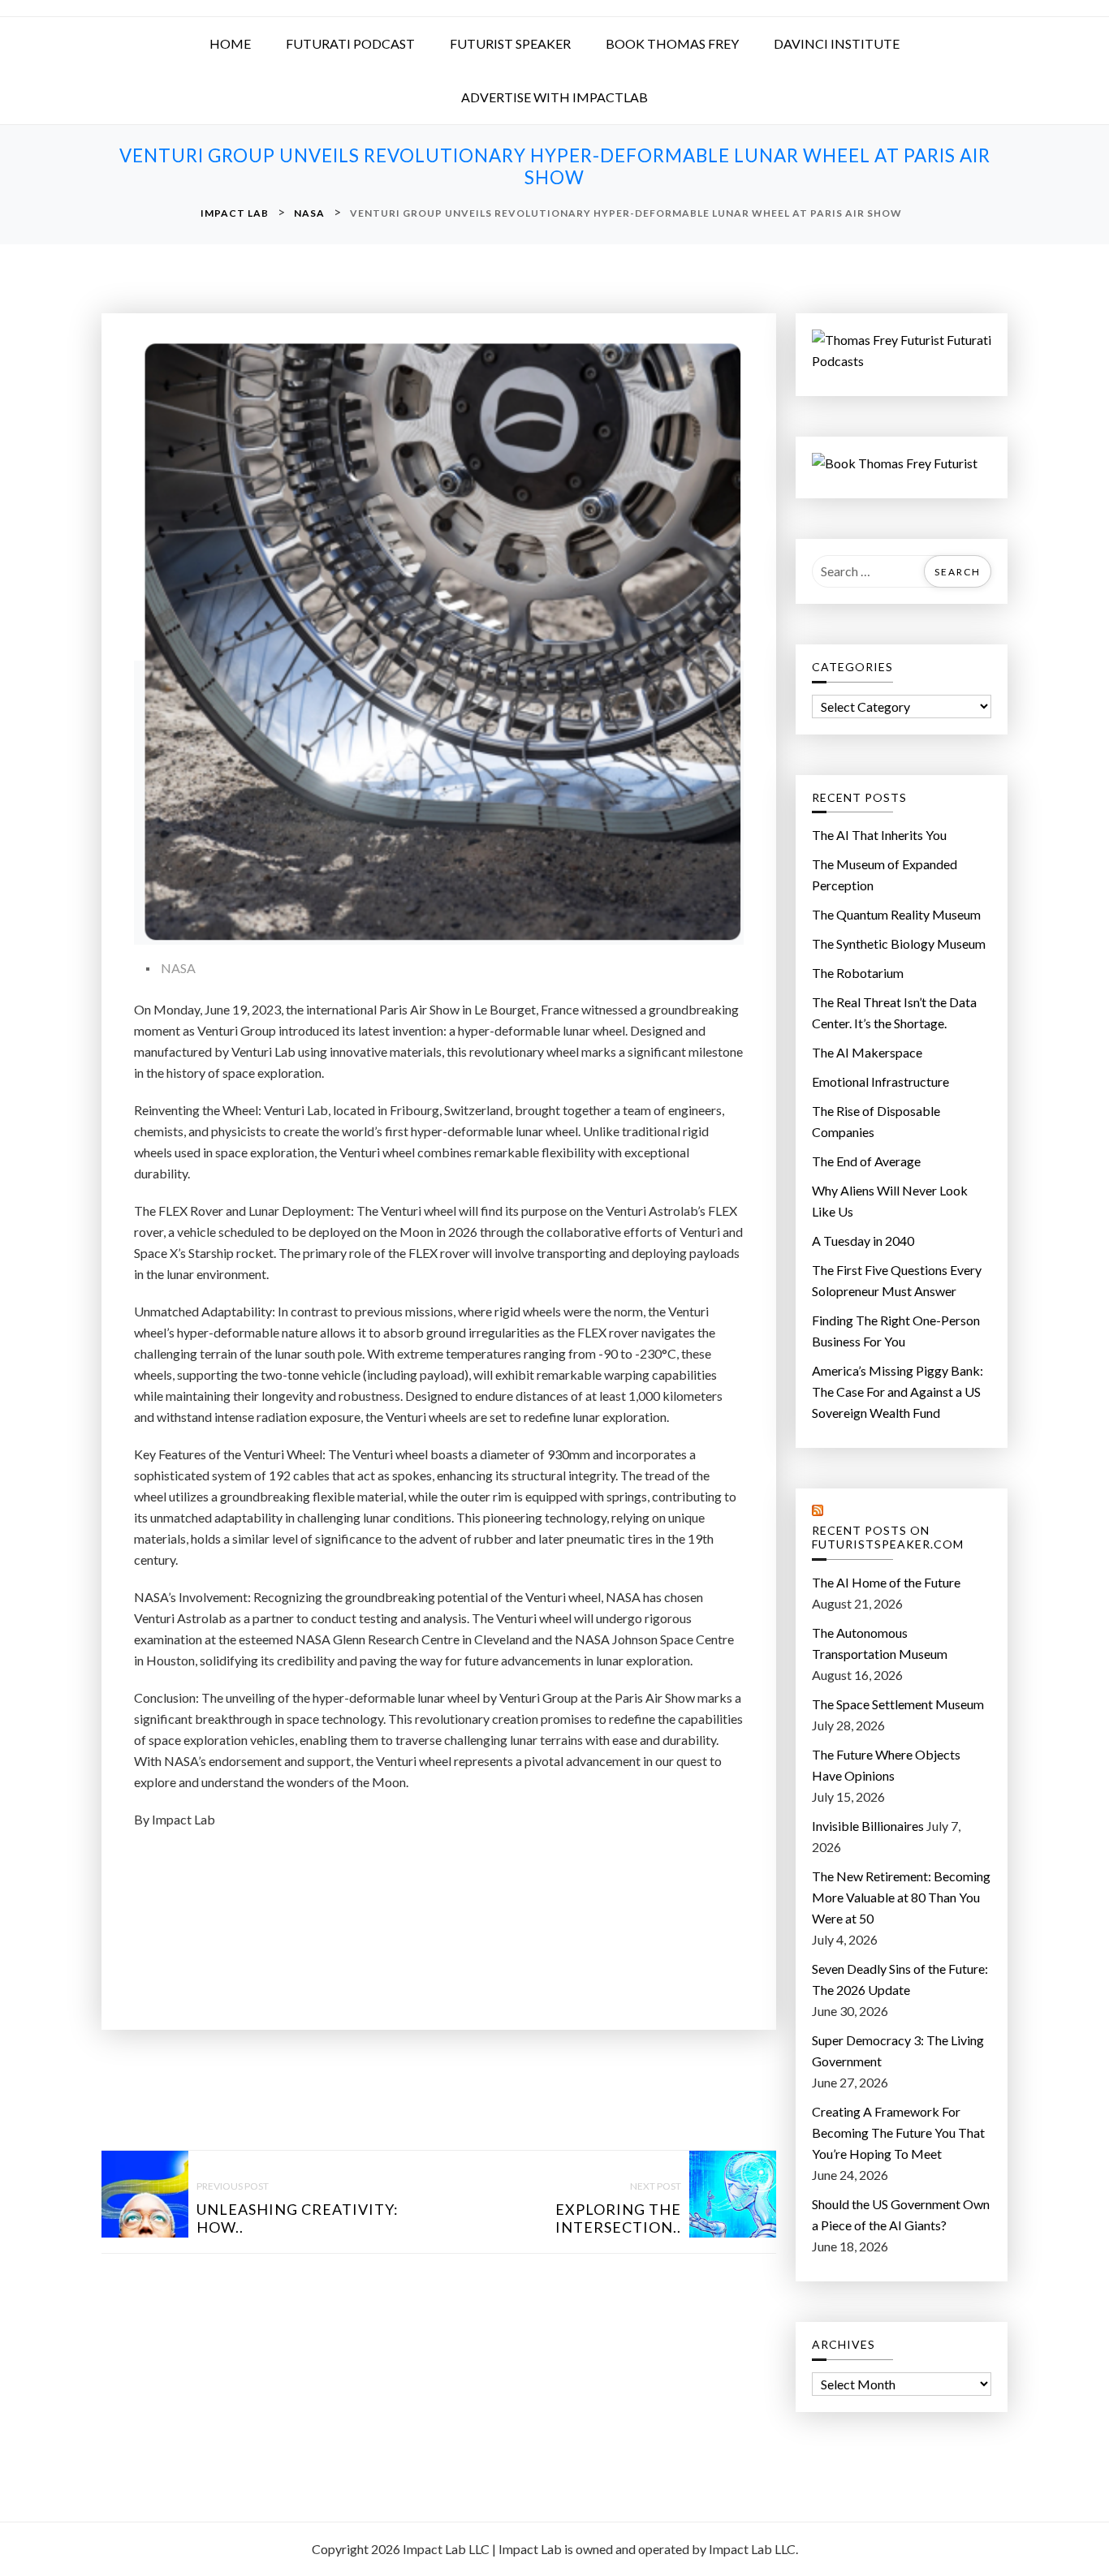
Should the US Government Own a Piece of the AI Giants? (901, 2214)
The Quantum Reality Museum (896, 914)
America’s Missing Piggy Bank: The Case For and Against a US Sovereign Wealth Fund (898, 1391)
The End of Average (866, 1161)
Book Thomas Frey (672, 43)
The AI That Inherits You (879, 835)
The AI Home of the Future (886, 1582)
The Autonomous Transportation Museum (880, 1643)
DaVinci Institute (837, 43)
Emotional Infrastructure (880, 1081)
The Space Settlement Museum (898, 1704)
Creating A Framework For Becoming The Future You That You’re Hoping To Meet (898, 2132)
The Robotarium (858, 973)
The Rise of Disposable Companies (876, 1121)
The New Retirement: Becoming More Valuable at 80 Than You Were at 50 (901, 1897)
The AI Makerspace (867, 1052)
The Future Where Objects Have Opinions (886, 1765)
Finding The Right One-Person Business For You (896, 1331)
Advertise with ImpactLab (554, 97)
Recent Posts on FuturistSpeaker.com (888, 1538)
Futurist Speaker (510, 43)
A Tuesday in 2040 (863, 1241)
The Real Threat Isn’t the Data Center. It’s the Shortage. (894, 1012)
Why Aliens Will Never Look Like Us (890, 1201)
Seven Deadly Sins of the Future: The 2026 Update (900, 1979)
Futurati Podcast (350, 43)
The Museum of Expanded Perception (885, 874)
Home (230, 43)
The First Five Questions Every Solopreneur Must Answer (897, 1280)
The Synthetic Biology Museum (899, 943)
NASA (178, 968)
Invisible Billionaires (868, 1826)
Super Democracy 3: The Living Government (898, 2050)
